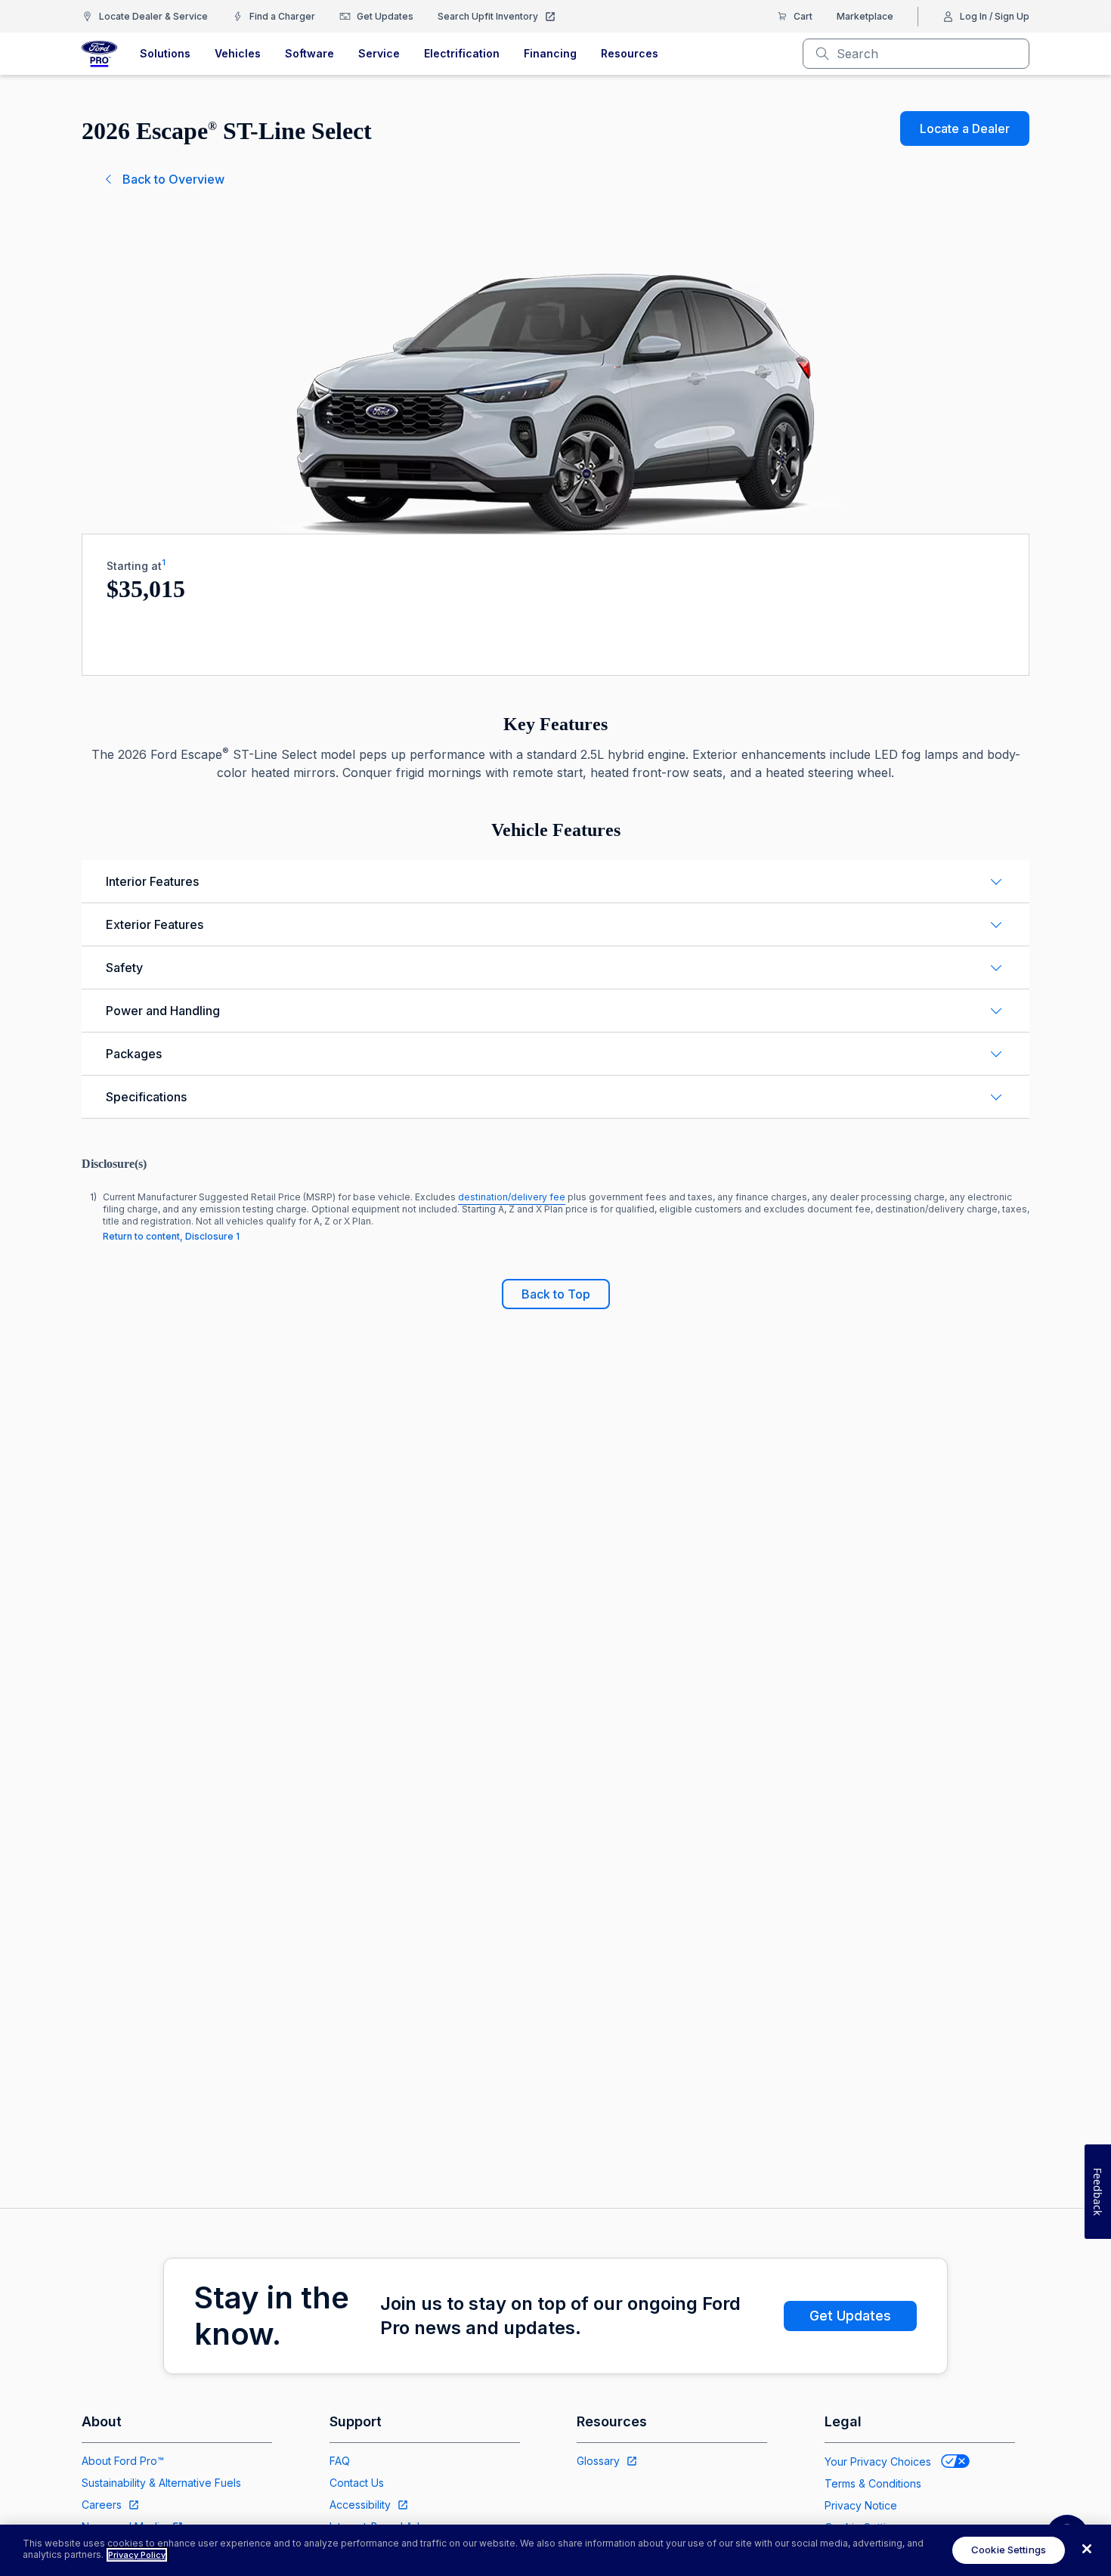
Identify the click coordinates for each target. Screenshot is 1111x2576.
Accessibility (360, 2505)
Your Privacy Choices (878, 2461)
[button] (555, 881)
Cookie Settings (1009, 2550)
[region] (555, 2550)
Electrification (462, 53)
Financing (550, 53)
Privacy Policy (137, 2555)
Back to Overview (173, 179)
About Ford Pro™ (123, 2461)
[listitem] (555, 1217)
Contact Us (357, 2483)
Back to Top (556, 1294)
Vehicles (238, 53)
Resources (630, 53)
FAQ (340, 2461)
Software (309, 53)
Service (379, 53)
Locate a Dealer (965, 128)
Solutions (165, 53)
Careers (102, 2505)
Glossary (598, 2461)
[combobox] (928, 54)
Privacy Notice (861, 2505)
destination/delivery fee (512, 1197)
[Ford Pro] (99, 54)
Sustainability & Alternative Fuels (161, 2483)
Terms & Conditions (873, 2483)
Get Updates (850, 2316)
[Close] (1087, 2549)
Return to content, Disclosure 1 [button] (171, 1236)
